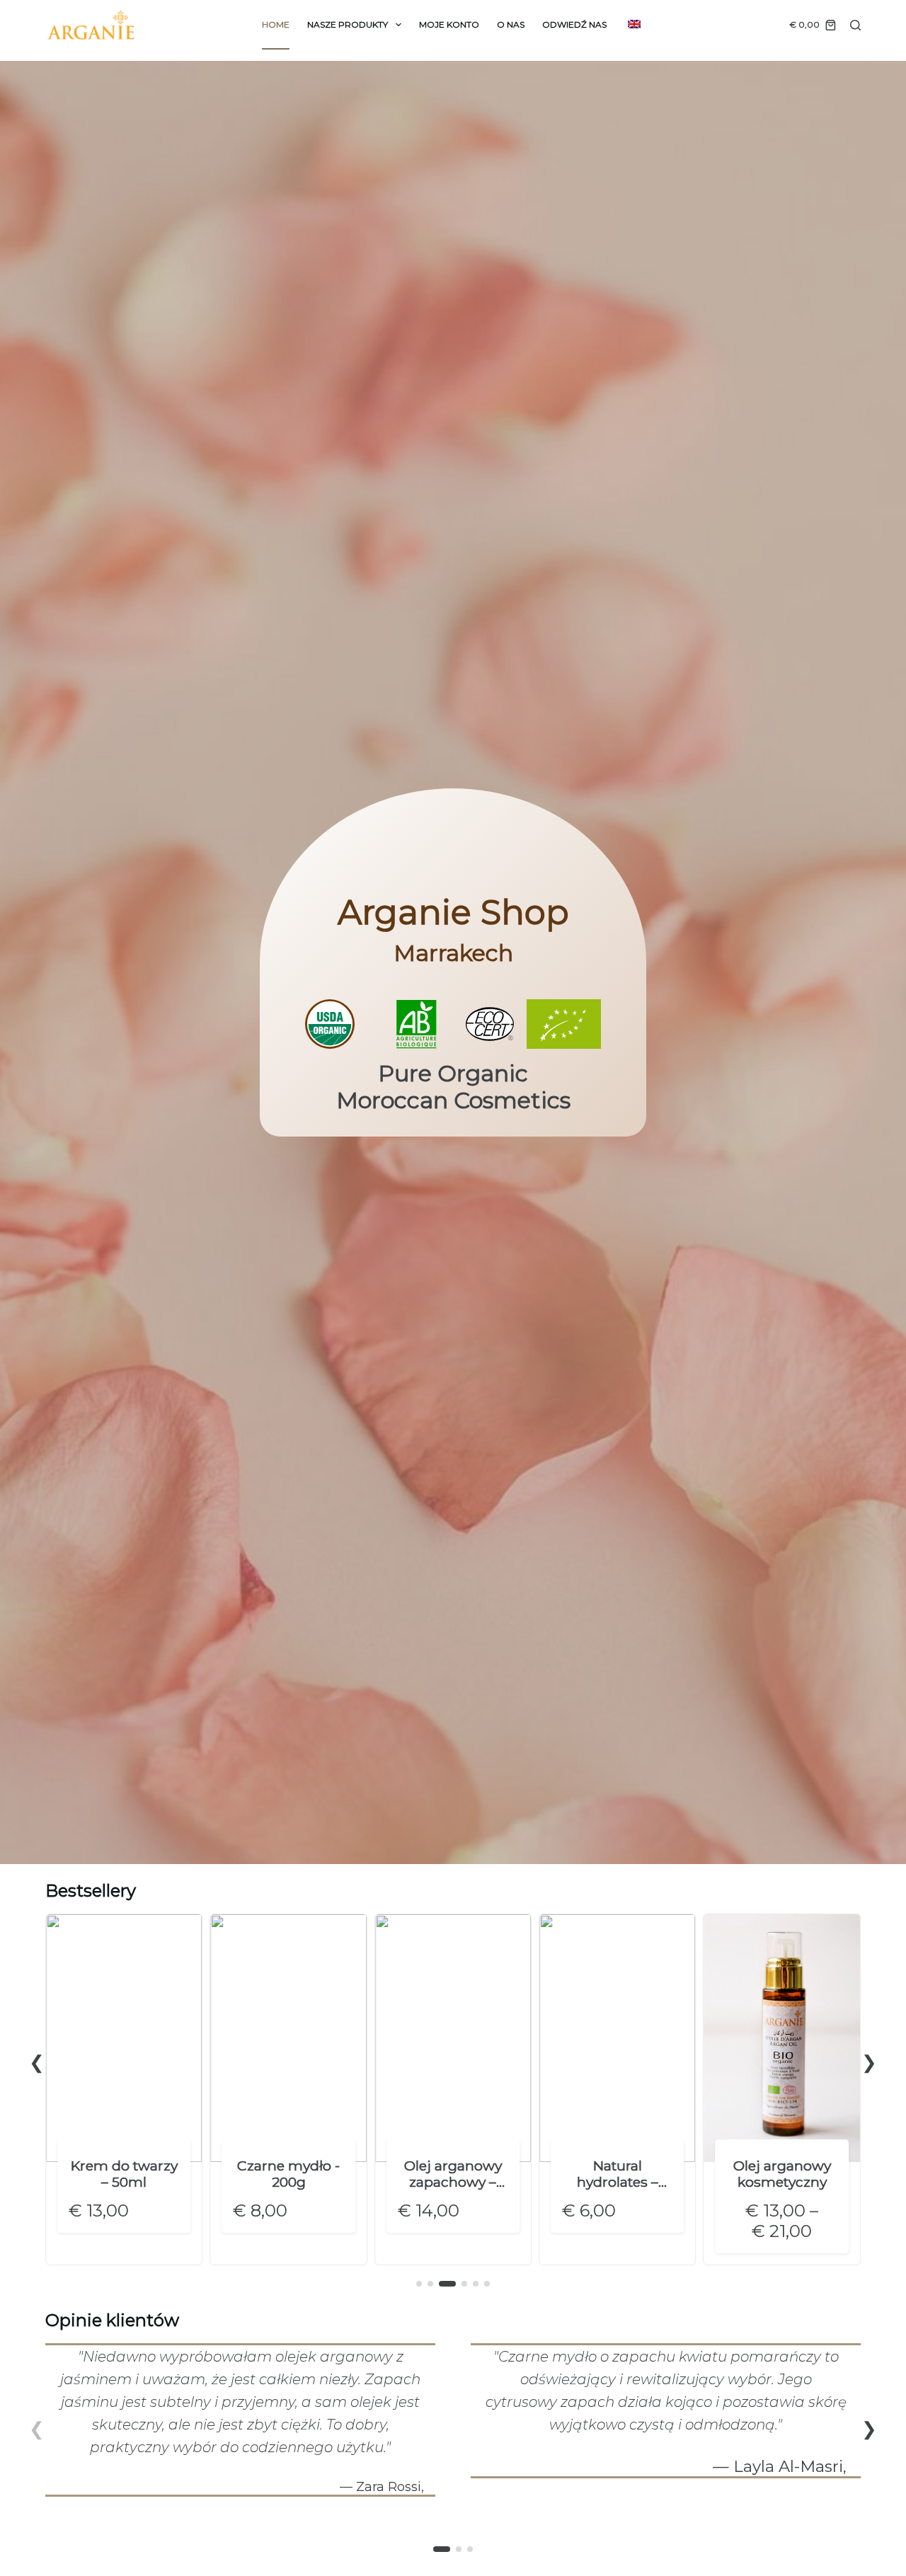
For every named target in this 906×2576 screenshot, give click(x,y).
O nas (511, 24)
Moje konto (449, 24)
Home (276, 24)
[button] (37, 2062)
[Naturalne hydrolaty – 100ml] (617, 1921)
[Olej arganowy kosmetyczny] (781, 1921)
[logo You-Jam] (91, 25)
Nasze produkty (348, 24)
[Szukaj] (855, 25)
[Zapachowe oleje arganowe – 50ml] (453, 1921)
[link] (124, 2089)
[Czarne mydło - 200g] (288, 1921)
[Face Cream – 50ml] (124, 1921)
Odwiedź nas (574, 24)
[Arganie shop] (453, 963)
